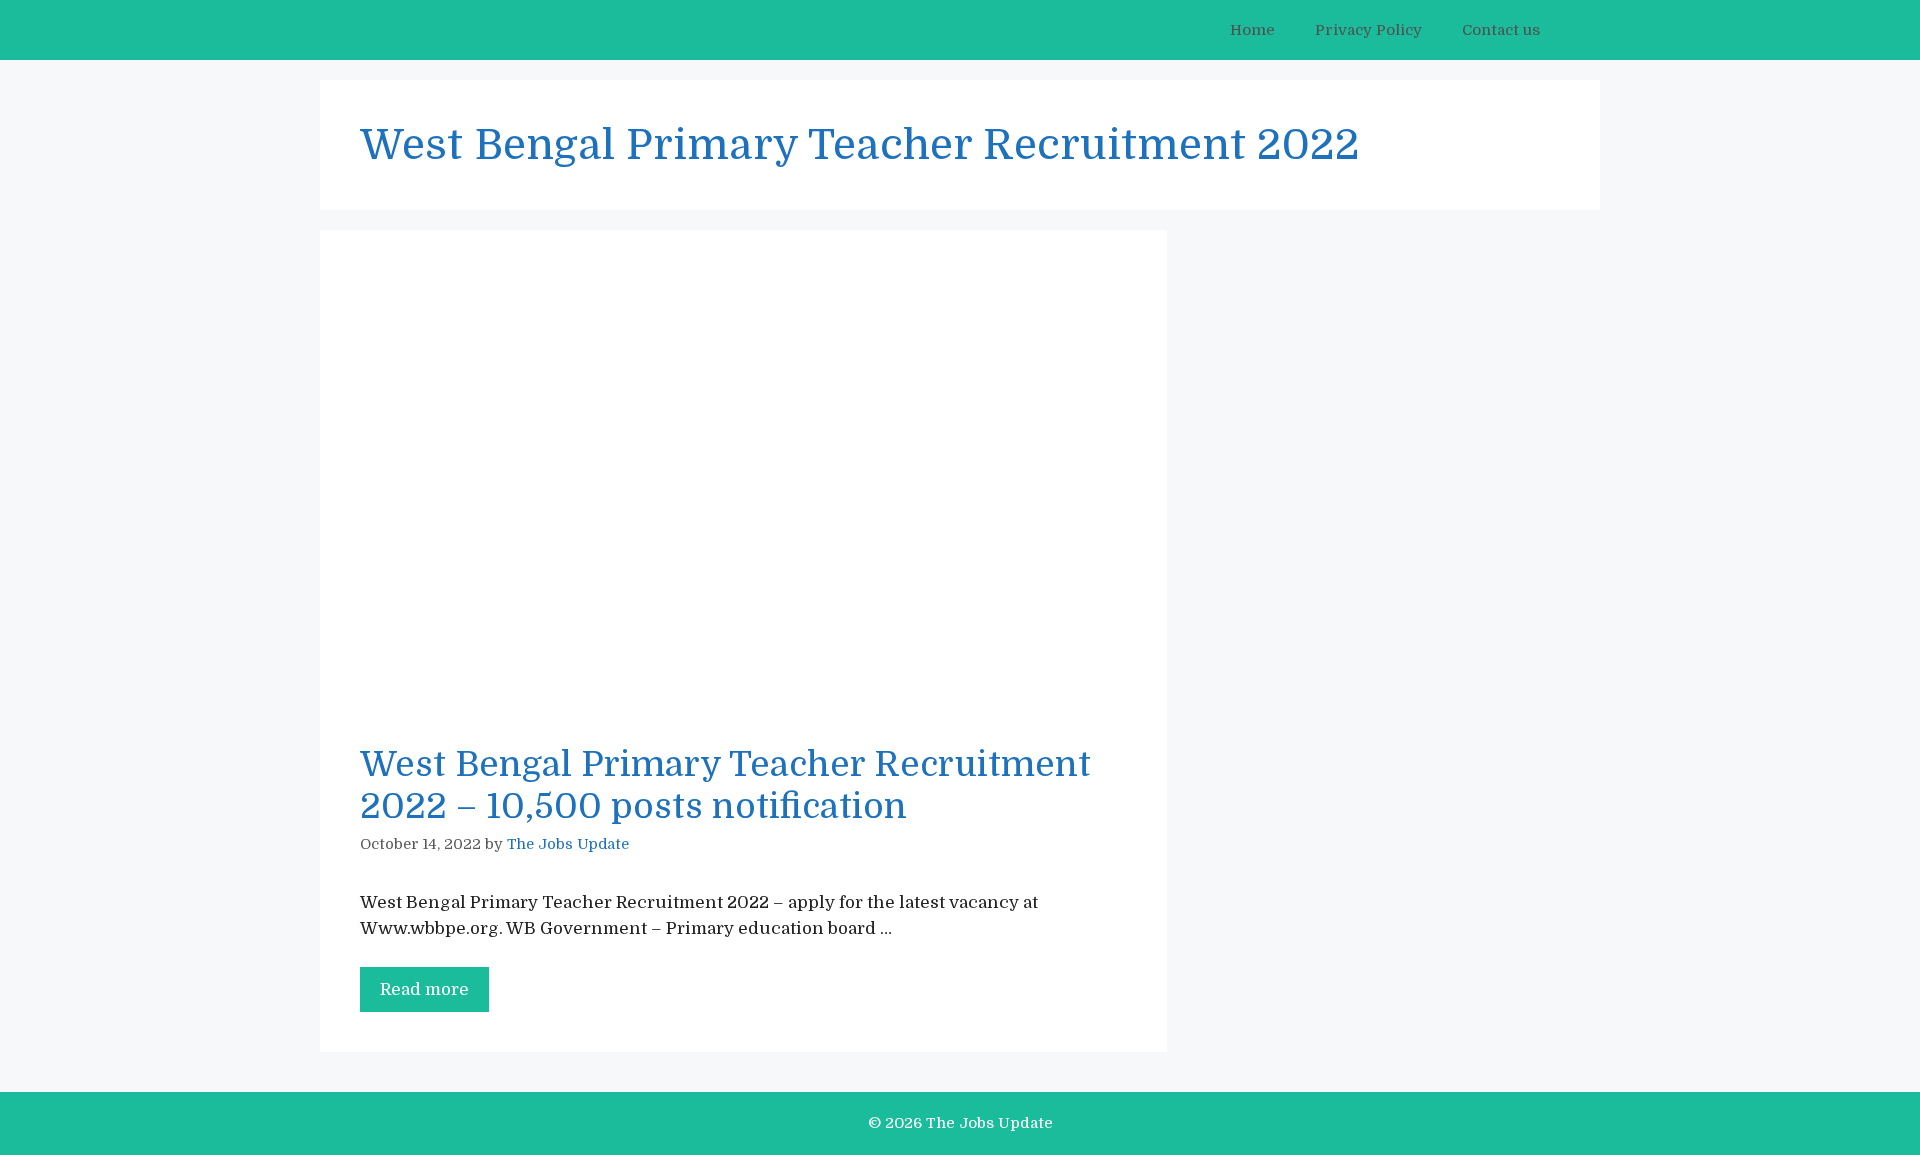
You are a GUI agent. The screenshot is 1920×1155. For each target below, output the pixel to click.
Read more (434, 996)
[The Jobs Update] (431, 30)
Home (1252, 30)
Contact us (1501, 30)
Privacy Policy (1368, 30)
